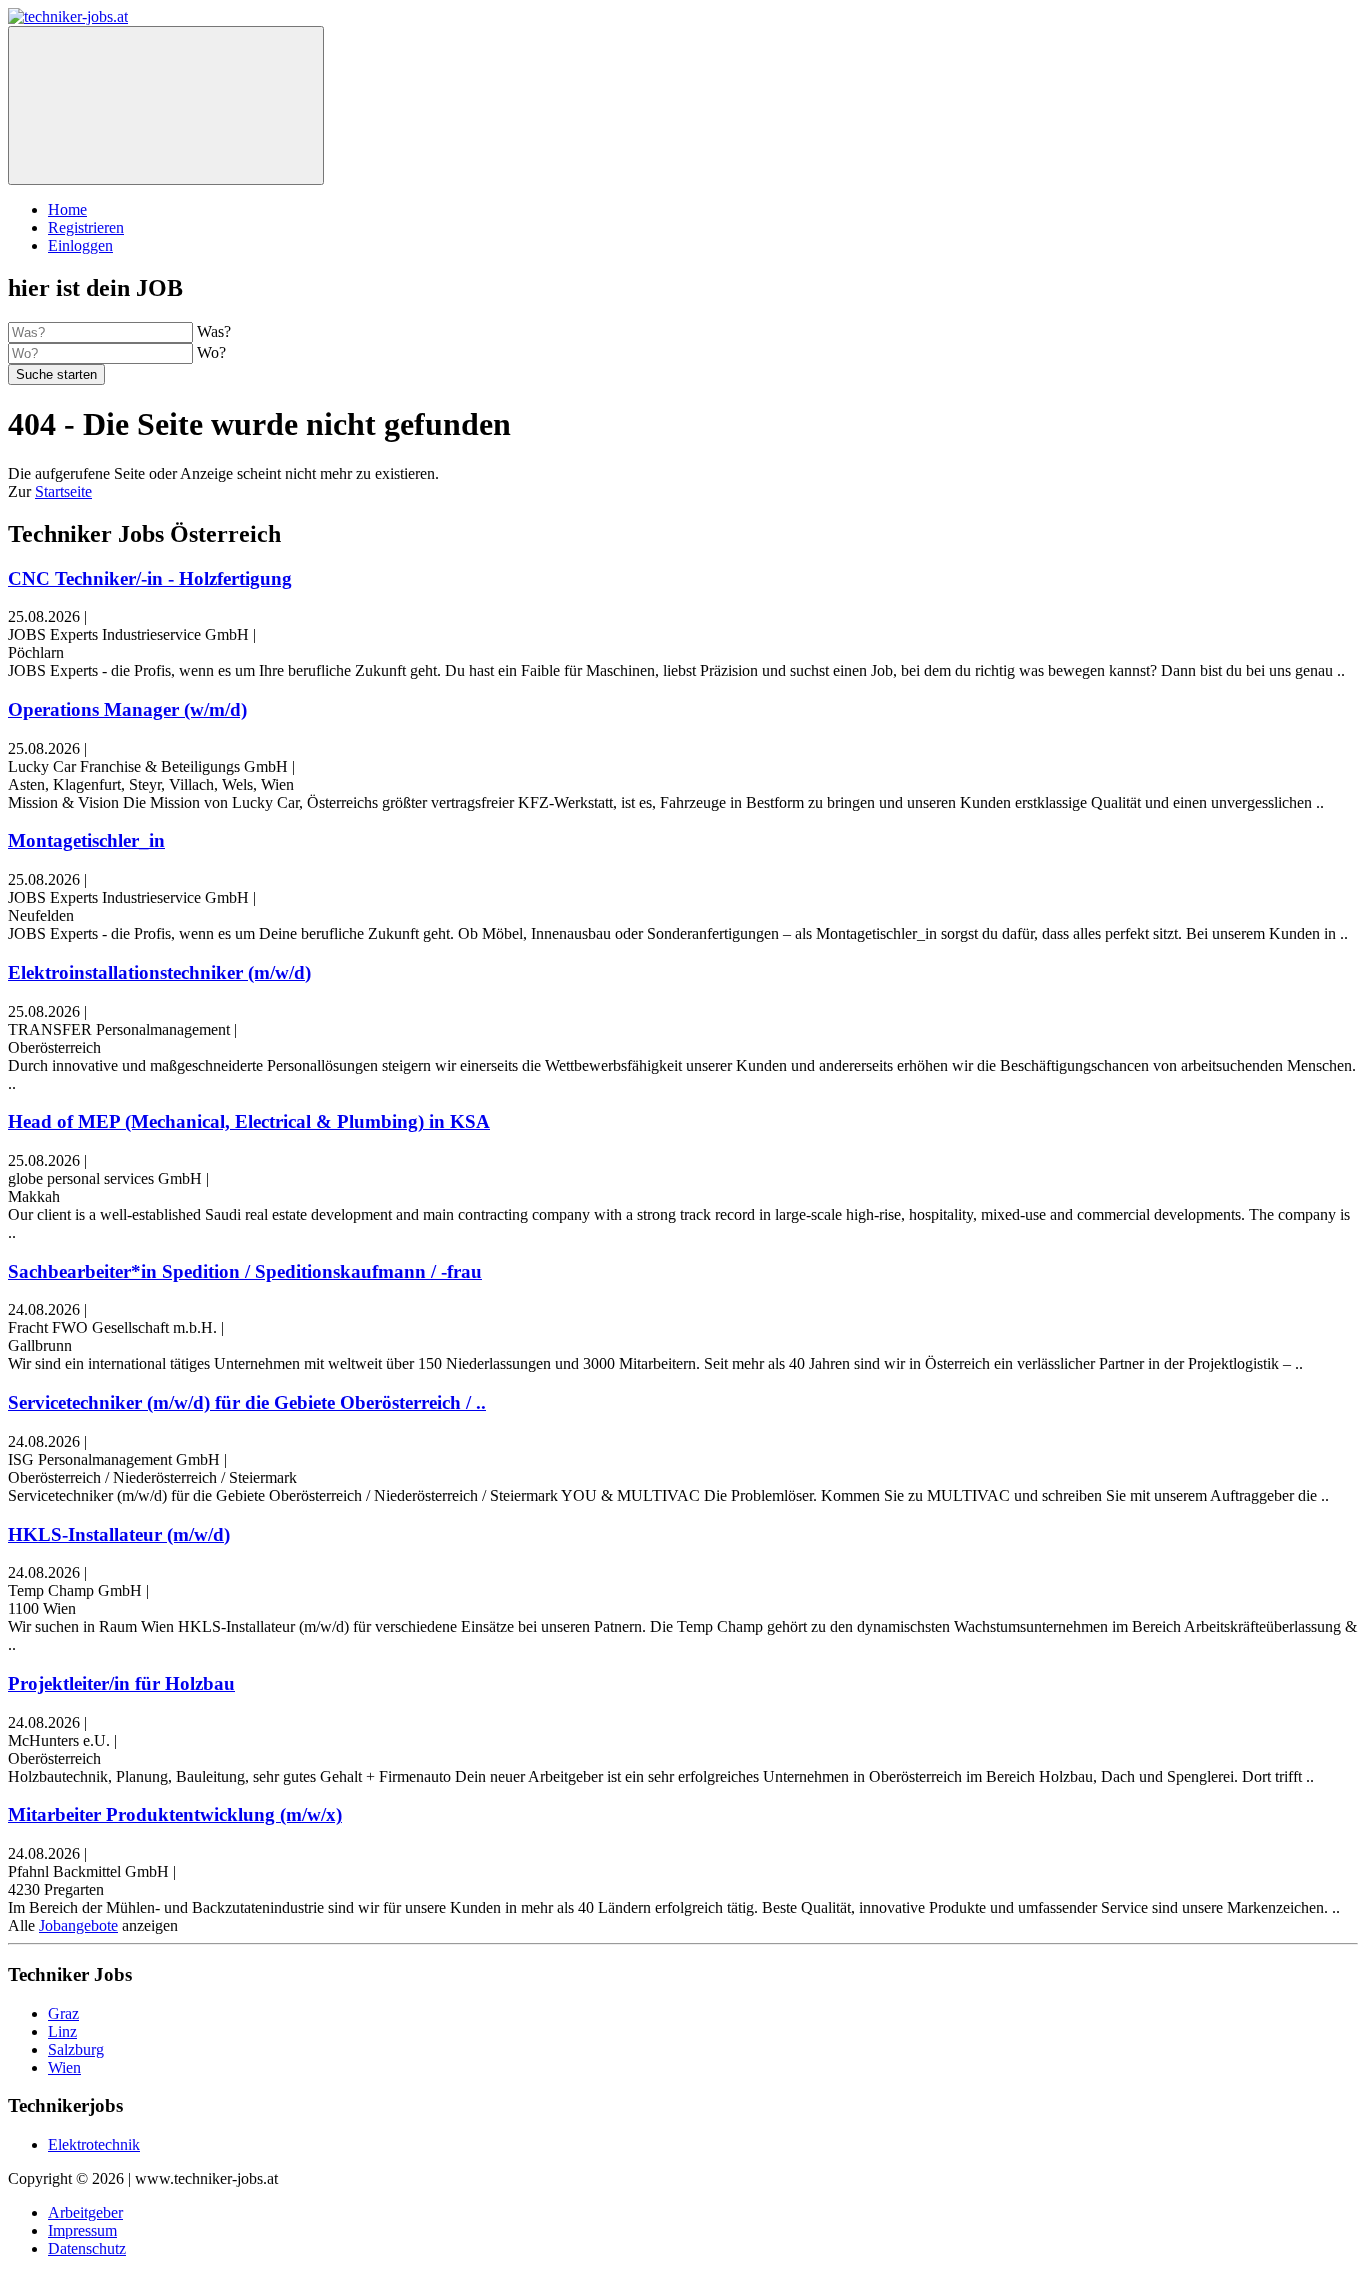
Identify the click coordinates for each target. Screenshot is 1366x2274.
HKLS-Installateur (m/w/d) (119, 1534)
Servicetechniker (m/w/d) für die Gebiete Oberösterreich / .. (247, 1402)
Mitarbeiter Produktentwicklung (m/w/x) (175, 1814)
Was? (214, 331)
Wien (64, 2067)
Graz (63, 2013)
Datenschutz (87, 2248)
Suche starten (56, 374)
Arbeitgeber (85, 2212)
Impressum (82, 2230)
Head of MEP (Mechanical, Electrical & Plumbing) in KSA (249, 1121)
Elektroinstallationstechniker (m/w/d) (159, 972)
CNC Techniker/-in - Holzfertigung (150, 578)
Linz (62, 2031)
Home (67, 209)
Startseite (63, 491)
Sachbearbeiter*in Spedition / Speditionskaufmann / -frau (245, 1271)
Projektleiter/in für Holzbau (121, 1683)
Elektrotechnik (94, 2144)
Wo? (211, 352)
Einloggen (80, 245)
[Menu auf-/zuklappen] (166, 105)
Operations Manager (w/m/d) (127, 709)
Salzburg (76, 2049)
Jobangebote (78, 1925)
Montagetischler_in (86, 840)
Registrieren (86, 227)
